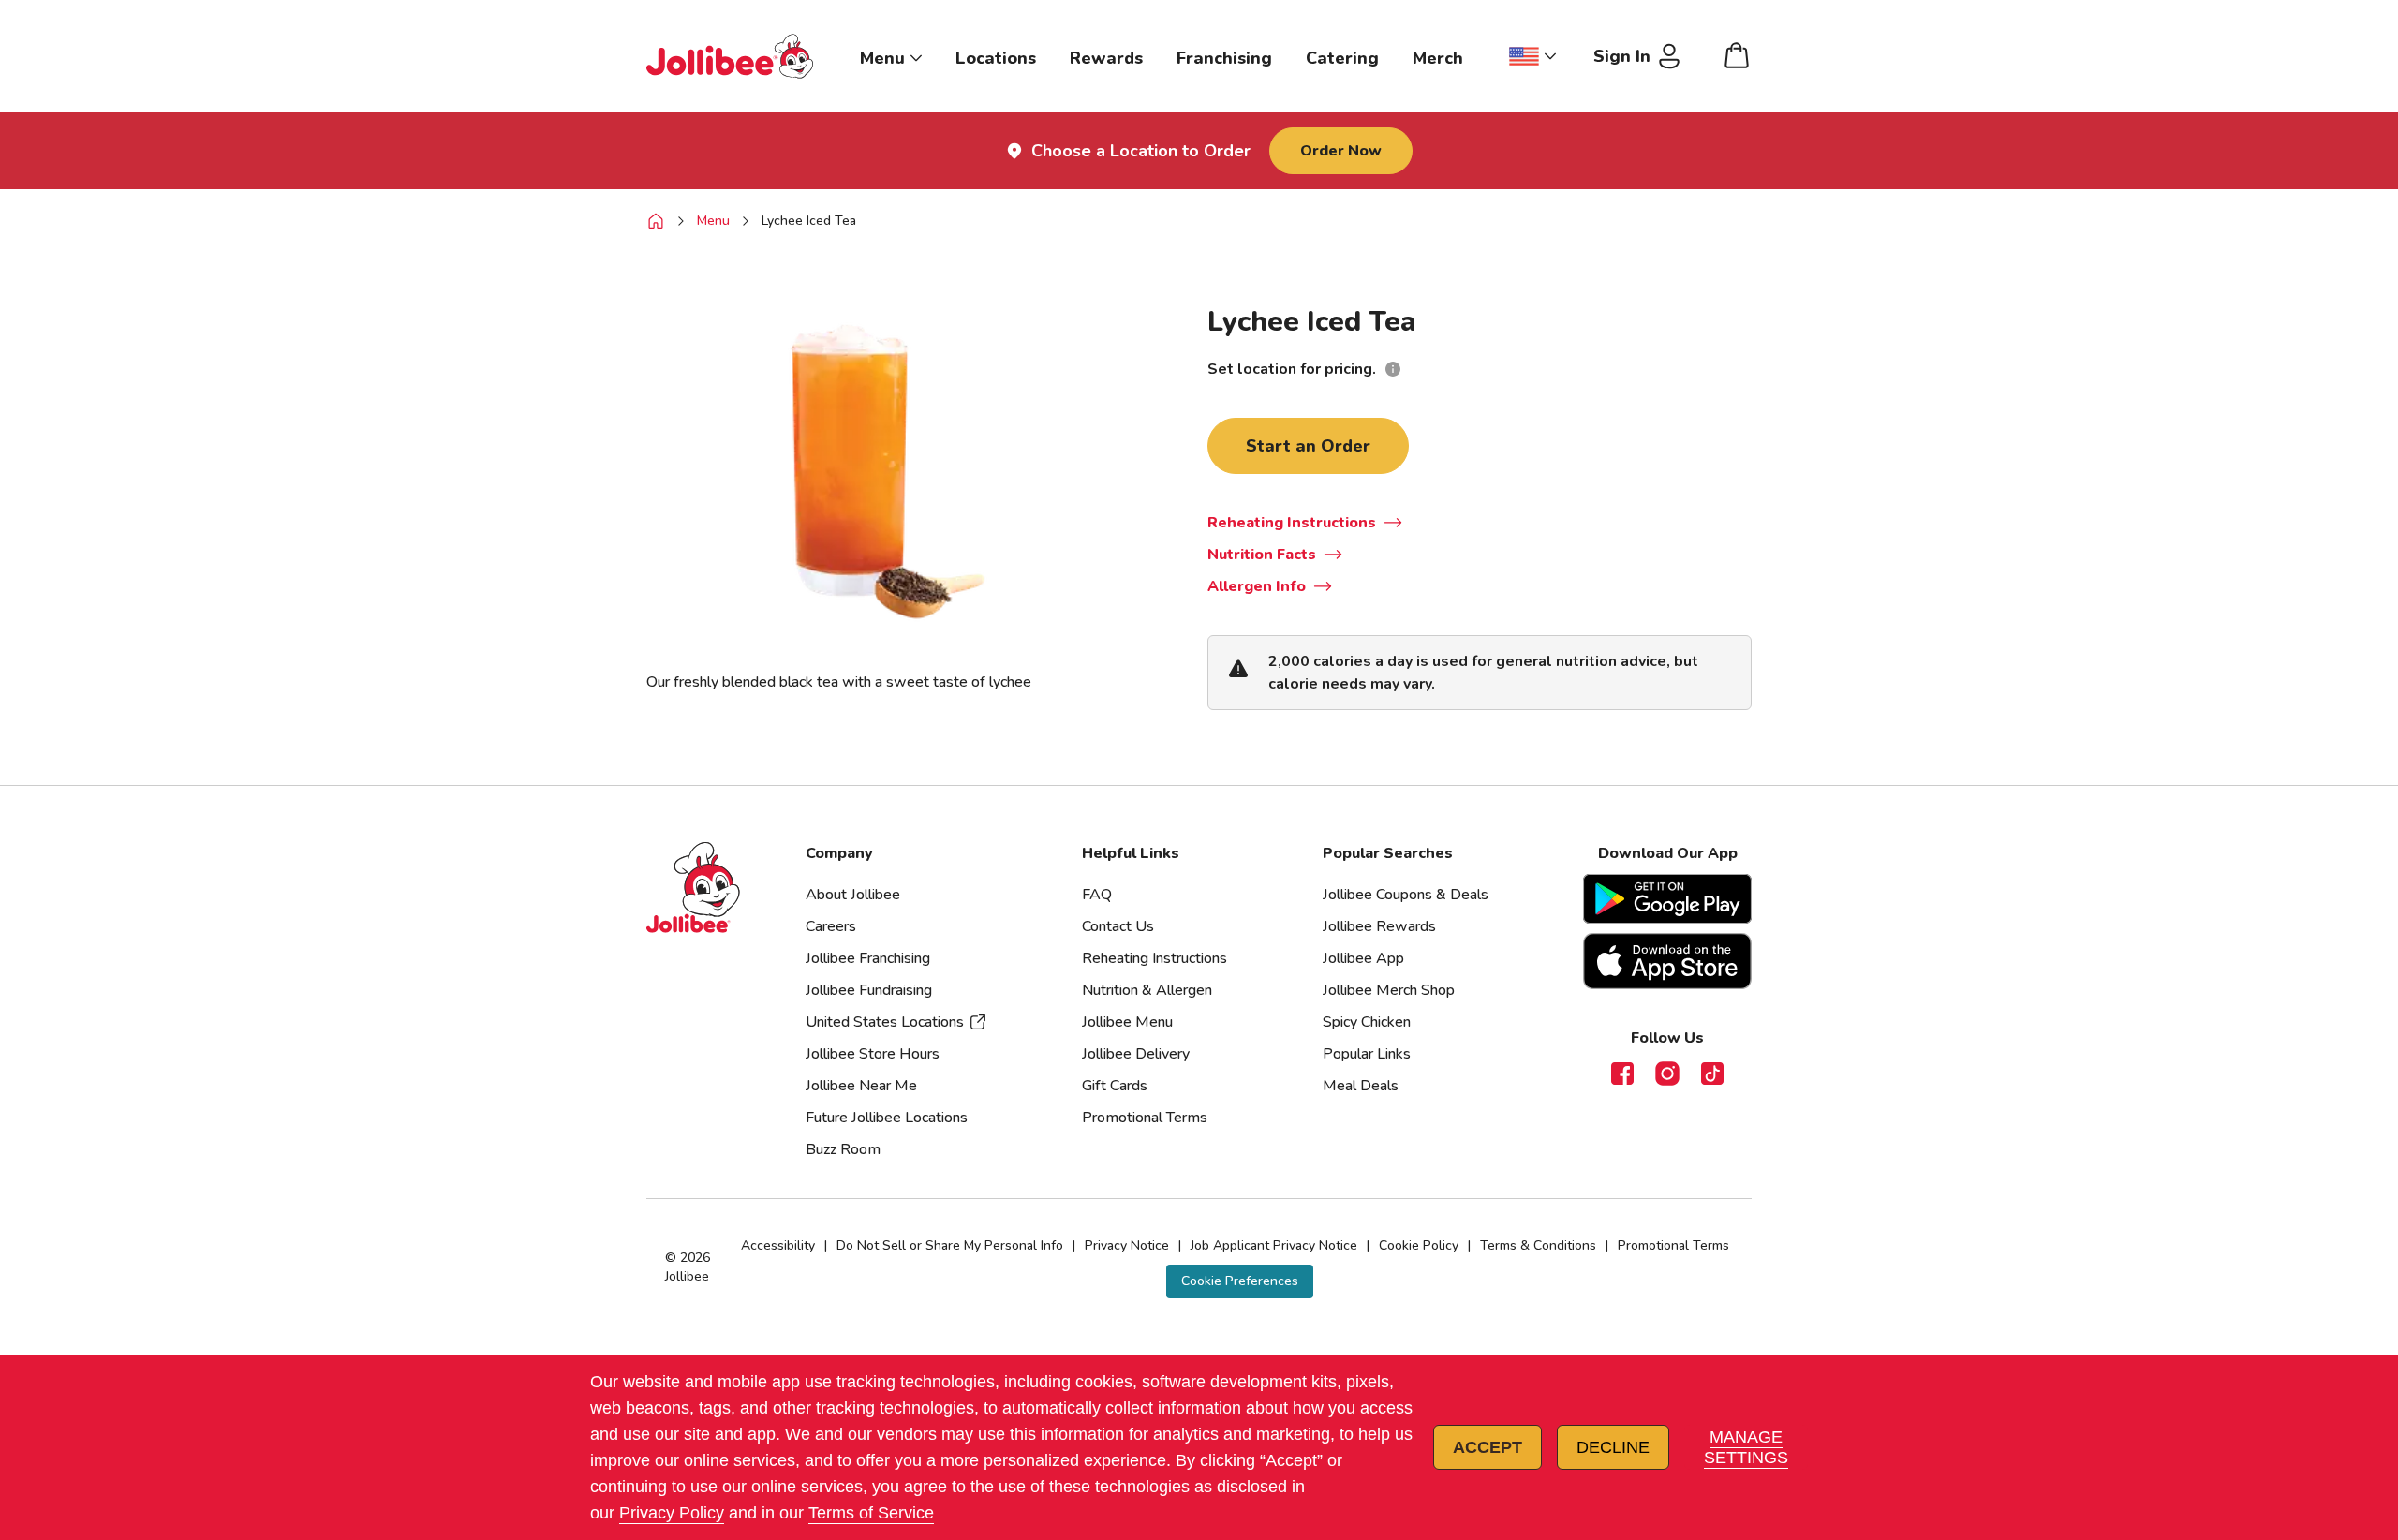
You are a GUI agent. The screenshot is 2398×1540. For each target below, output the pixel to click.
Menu (713, 221)
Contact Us (1118, 926)
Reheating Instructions (1155, 958)
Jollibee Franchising (868, 958)
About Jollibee (853, 895)
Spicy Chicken (1367, 1022)
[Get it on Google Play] (1667, 899)
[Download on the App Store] (1667, 961)
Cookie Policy (1419, 1245)
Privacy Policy (672, 1513)
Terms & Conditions (1538, 1245)
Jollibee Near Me (861, 1086)
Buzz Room (843, 1149)
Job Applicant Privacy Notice (1274, 1245)
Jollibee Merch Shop (1389, 990)
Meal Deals (1361, 1086)
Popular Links (1367, 1054)
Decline (1613, 1447)
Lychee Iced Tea (809, 221)
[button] (1240, 1281)
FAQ (1097, 895)
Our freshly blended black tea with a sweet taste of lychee (839, 682)
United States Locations (885, 1022)
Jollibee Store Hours (873, 1054)
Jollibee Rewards (1379, 926)
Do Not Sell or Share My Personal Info (950, 1245)
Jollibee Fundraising (869, 990)
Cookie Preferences (1240, 1281)
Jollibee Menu (1127, 1022)
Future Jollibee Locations (887, 1118)
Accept (1488, 1447)
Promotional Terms (1145, 1118)
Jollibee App (1363, 958)
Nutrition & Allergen (1147, 990)
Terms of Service (871, 1513)
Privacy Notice (1127, 1245)
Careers (831, 926)
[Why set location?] (1393, 369)
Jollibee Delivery (1136, 1054)
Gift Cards (1115, 1086)
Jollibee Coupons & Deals (1406, 895)
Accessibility (778, 1245)
